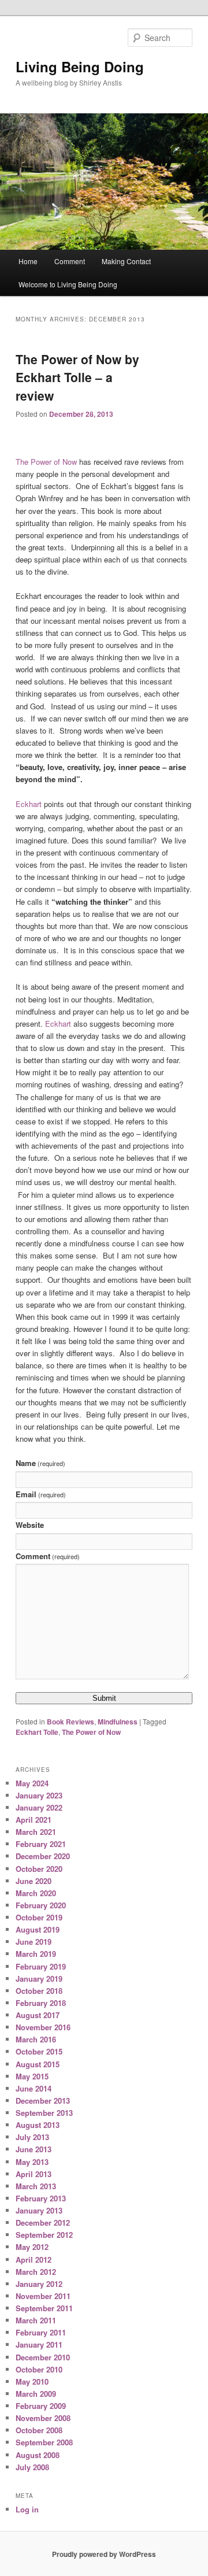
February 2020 (41, 1905)
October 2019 (39, 1917)
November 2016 (43, 2027)
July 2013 (32, 2137)
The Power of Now (46, 462)
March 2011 (36, 2320)
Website (30, 1525)
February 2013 (41, 2198)
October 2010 (39, 2369)
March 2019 (36, 1954)
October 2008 (39, 2430)
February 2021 (41, 1844)
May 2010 (32, 2381)
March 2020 (36, 1893)
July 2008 (32, 2467)
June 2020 (34, 1881)
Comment (70, 261)
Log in (27, 2509)
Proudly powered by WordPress (104, 2554)
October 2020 (39, 1869)
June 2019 (34, 1942)
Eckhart (29, 804)
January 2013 (39, 2210)
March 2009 (36, 2394)
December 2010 (43, 2357)
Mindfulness (118, 1722)
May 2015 (32, 2076)
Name (40, 1463)
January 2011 (39, 2344)
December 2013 (43, 2101)
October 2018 (39, 1991)
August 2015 (38, 2064)
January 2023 (39, 1795)
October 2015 (39, 2051)
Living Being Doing (80, 66)
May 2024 (32, 1783)
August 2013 (38, 2125)
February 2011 (41, 2332)
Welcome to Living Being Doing (68, 284)
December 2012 (43, 2222)
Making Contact (126, 261)
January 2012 (39, 2284)
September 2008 (44, 2442)
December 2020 (43, 1856)
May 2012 (32, 2247)
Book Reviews (70, 1722)
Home (28, 261)
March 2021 (36, 1832)
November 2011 (43, 2296)
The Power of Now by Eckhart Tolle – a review (77, 377)
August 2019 (38, 1929)
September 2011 (44, 2308)
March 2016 (36, 2039)
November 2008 (43, 2418)
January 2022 (39, 1807)
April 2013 (34, 2174)
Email (41, 1494)
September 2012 (44, 2235)
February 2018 (41, 2003)
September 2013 (44, 2113)
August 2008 (38, 2455)
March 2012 (36, 2272)
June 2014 (34, 2088)
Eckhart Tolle (37, 1732)
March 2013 (36, 2186)
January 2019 (39, 1979)
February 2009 (41, 2406)
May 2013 (32, 2162)
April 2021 (34, 1820)
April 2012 (34, 2259)
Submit (104, 1698)
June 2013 (34, 2149)
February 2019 (41, 1966)
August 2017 (38, 2015)
